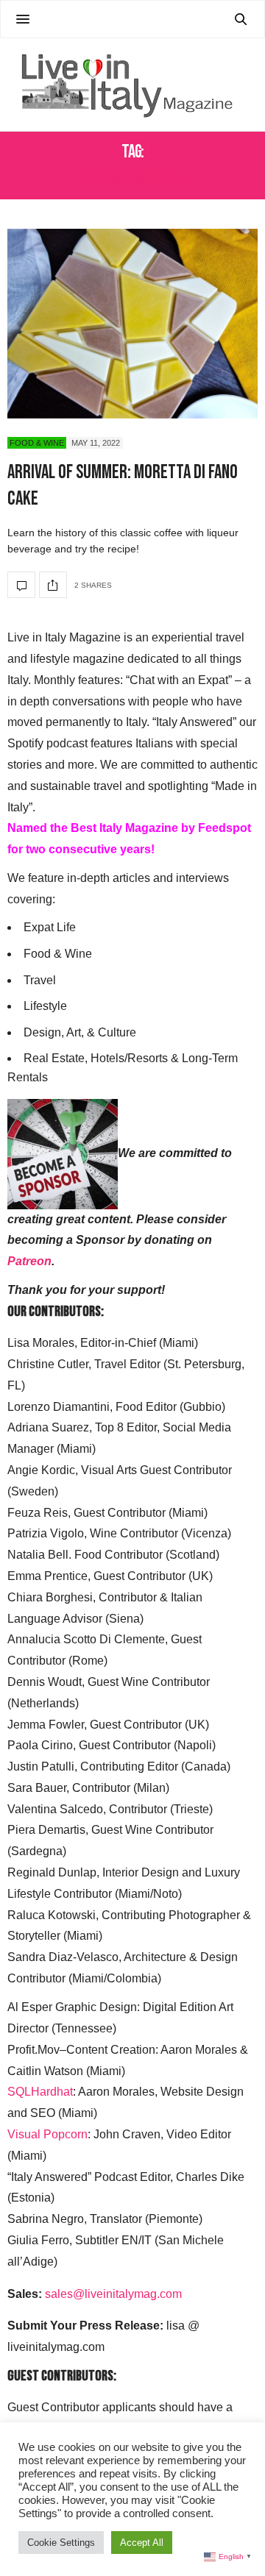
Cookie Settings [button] (61, 2543)
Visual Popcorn (47, 2134)
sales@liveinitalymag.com (113, 2294)
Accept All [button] (142, 2543)
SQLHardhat (40, 2092)
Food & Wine (37, 443)
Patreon (29, 1261)
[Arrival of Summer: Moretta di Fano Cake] (132, 323)
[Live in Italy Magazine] (132, 85)
